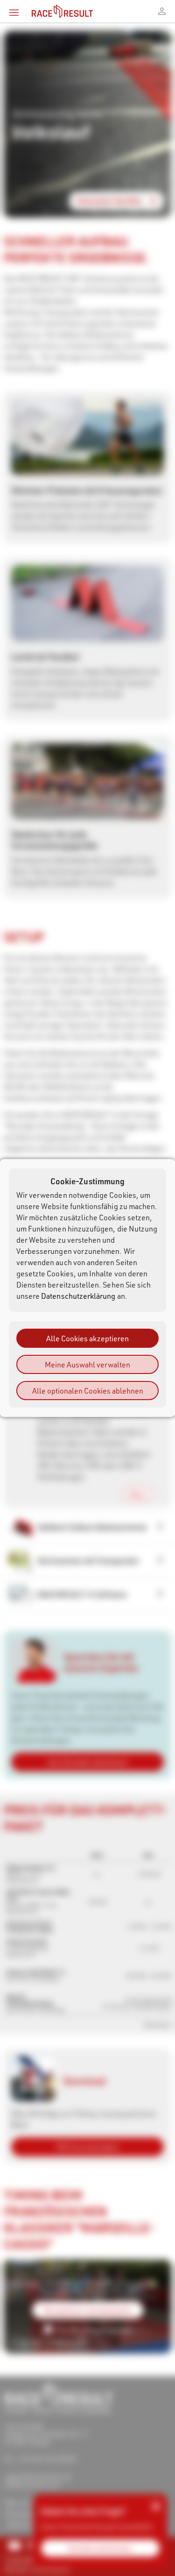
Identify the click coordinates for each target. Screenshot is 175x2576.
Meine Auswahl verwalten (87, 1364)
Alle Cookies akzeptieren (87, 1338)
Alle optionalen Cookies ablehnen (88, 1391)
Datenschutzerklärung (78, 1296)
